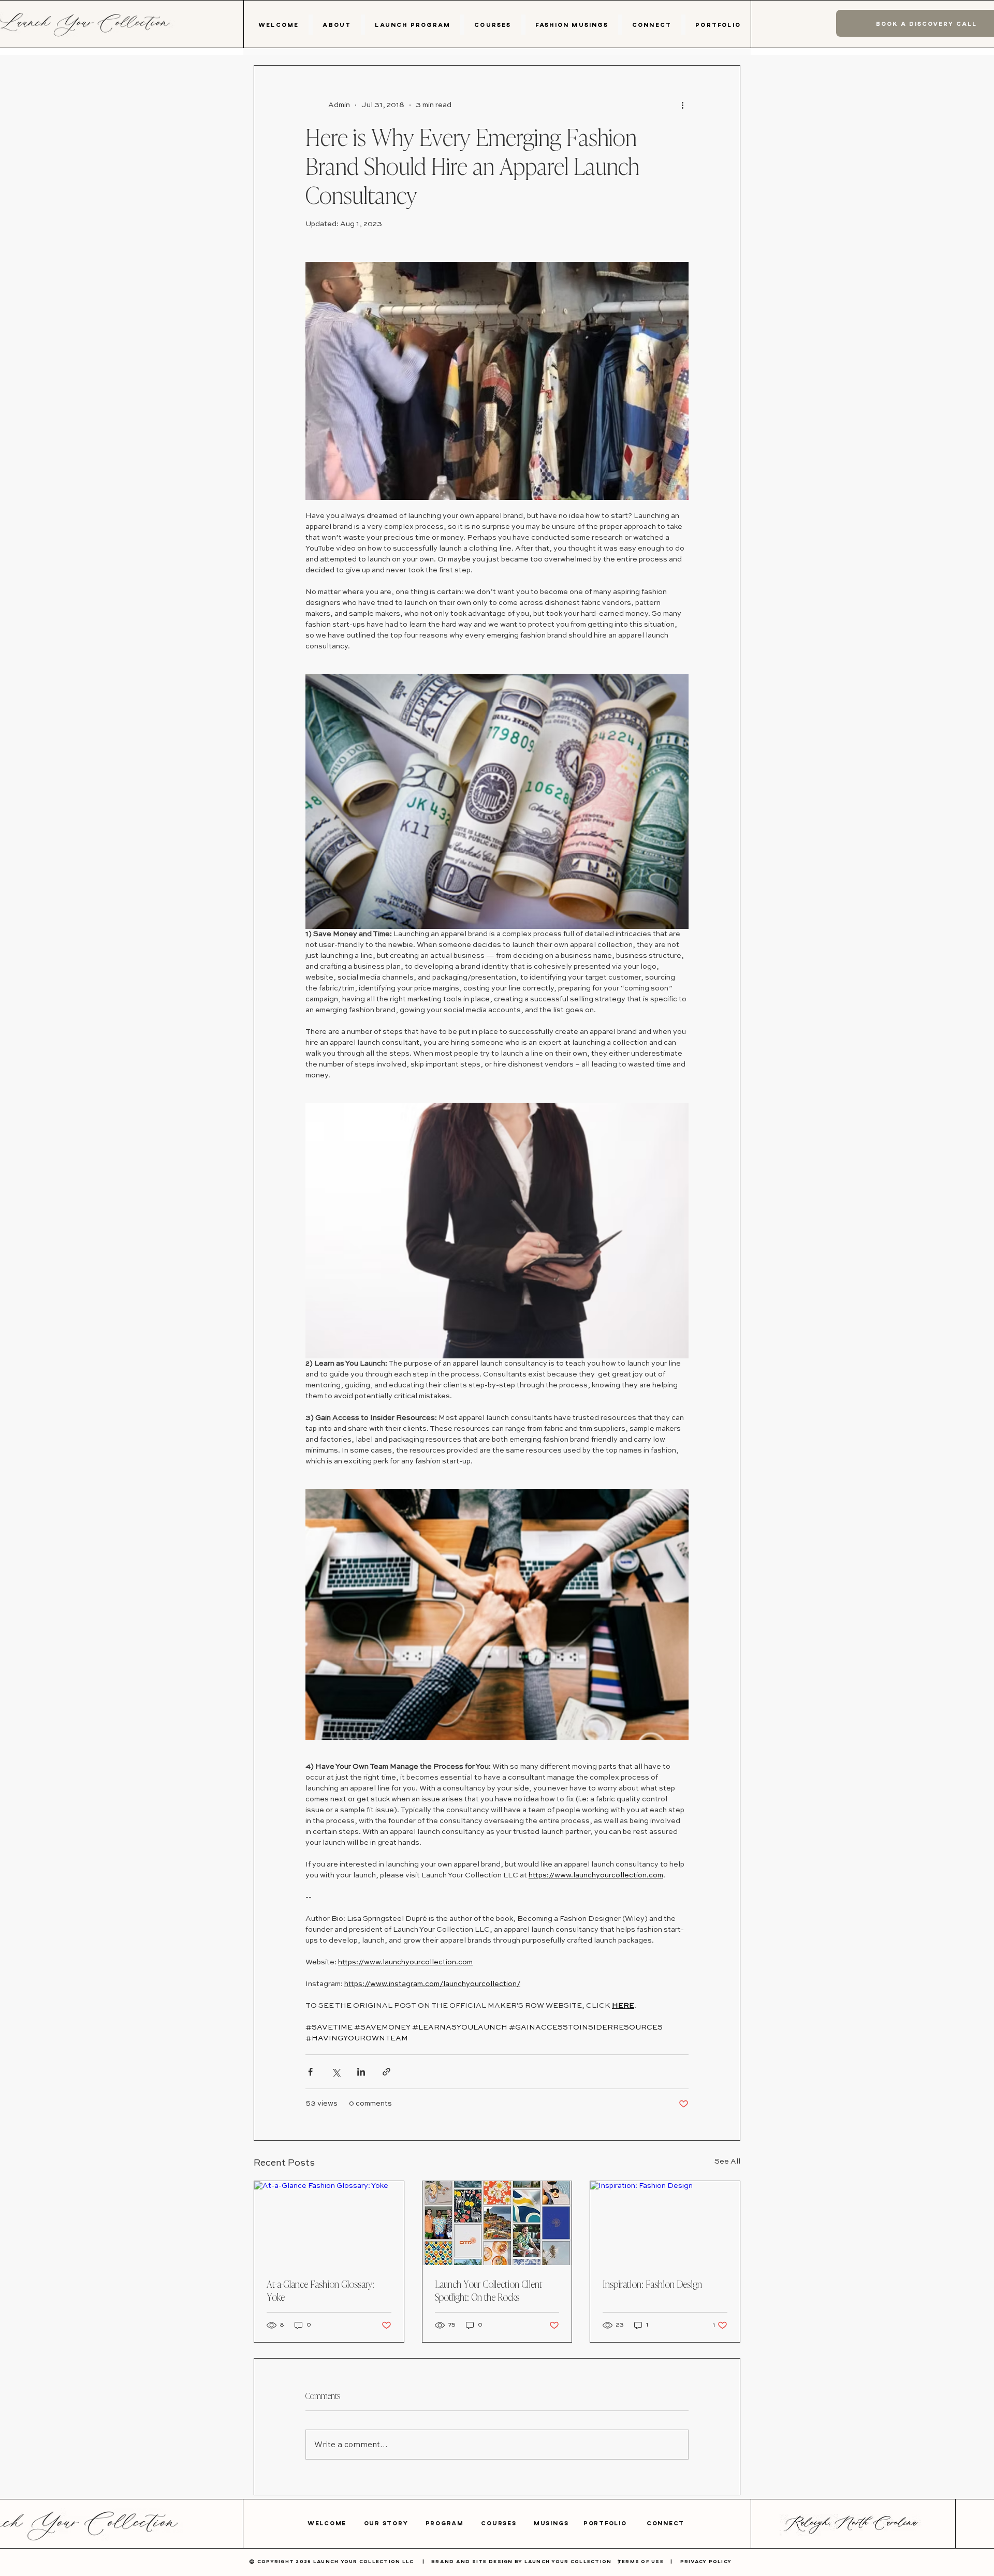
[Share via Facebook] (310, 2072)
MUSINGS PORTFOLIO (590, 2523)
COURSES (507, 2523)
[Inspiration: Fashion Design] (665, 2223)
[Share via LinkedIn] (361, 2072)
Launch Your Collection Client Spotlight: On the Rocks (488, 2290)
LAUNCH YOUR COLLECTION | (576, 2561)
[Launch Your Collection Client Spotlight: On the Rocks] (497, 2223)
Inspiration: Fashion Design (652, 2284)
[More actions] (682, 105)
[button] (337, 25)
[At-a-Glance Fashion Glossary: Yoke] (329, 2223)
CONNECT (666, 2523)
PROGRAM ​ (454, 2523)
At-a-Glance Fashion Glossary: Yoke (320, 2290)
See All (727, 2162)
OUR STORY (395, 2523)
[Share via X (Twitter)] (336, 2072)
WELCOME (336, 2523)
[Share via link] (386, 2072)
